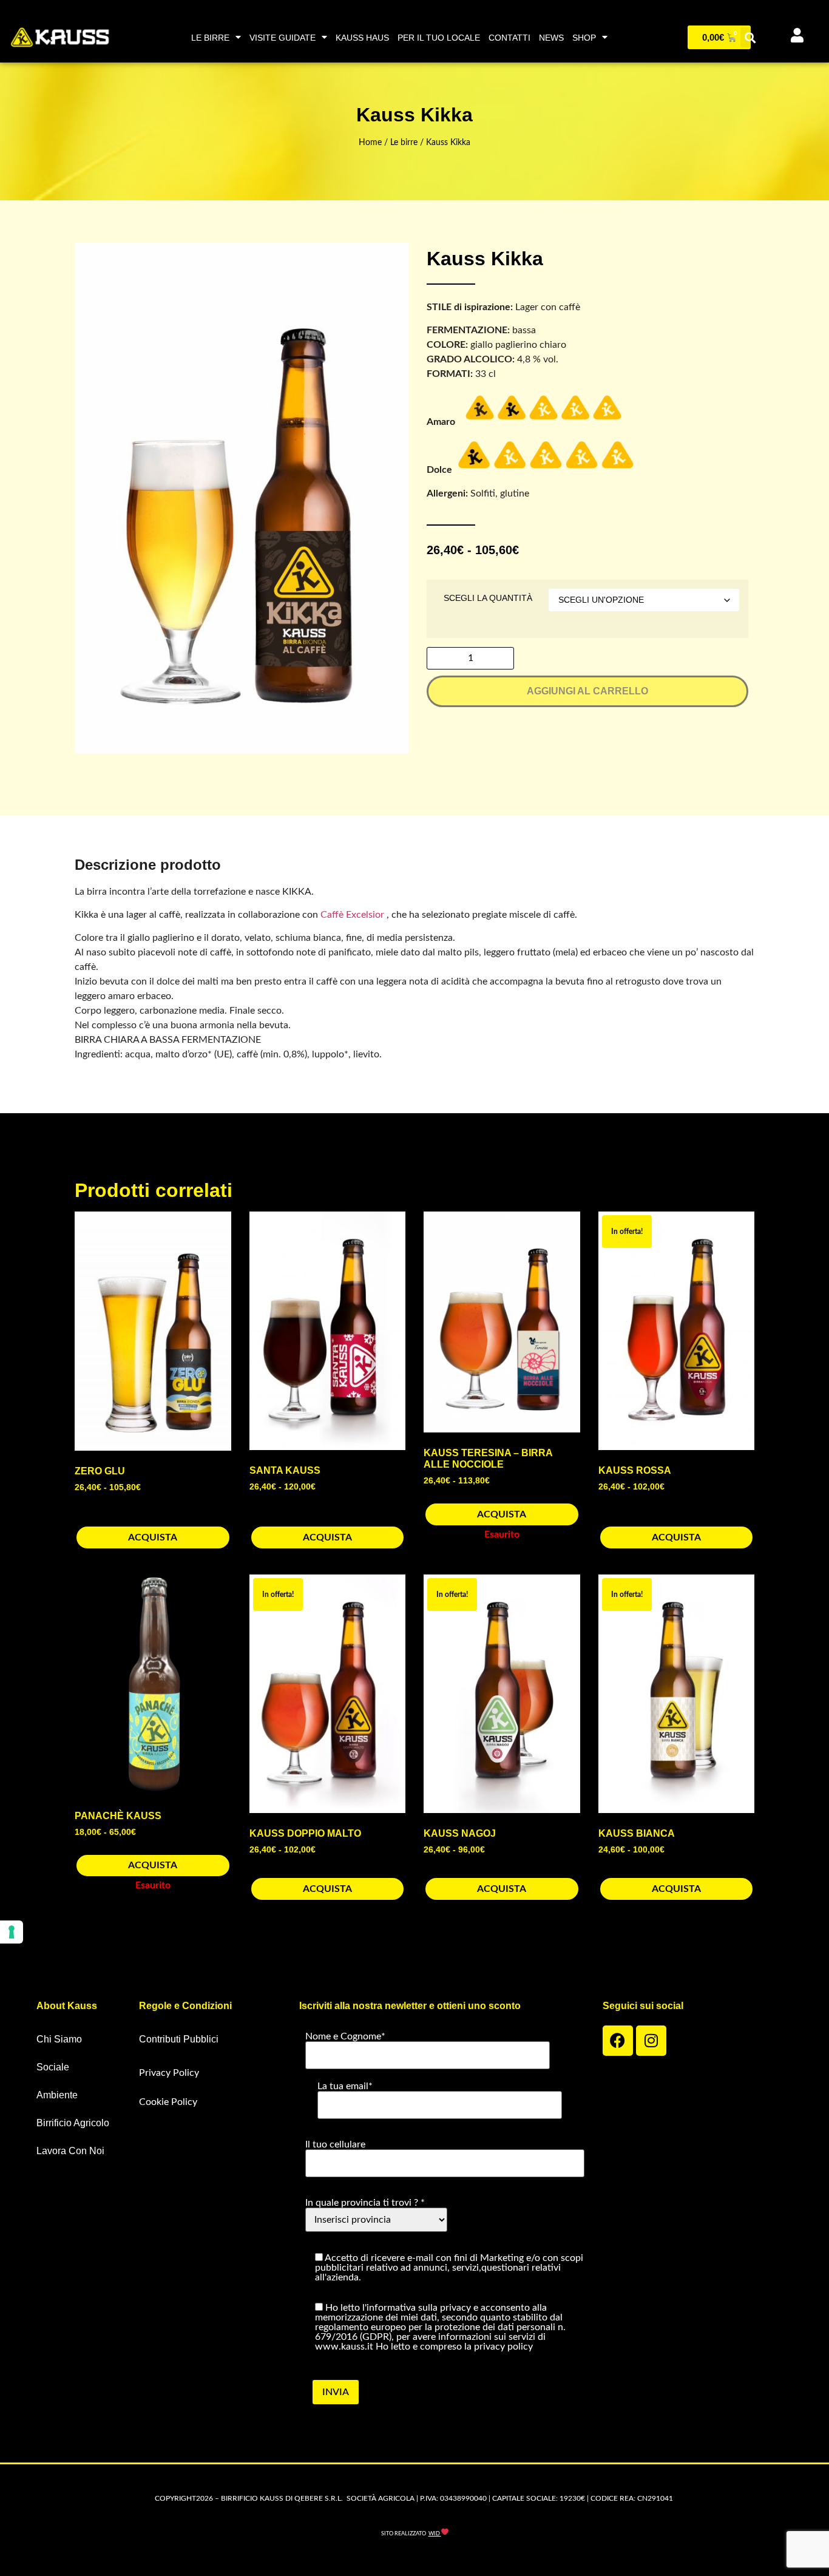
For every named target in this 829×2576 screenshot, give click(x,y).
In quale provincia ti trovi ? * (365, 2203)
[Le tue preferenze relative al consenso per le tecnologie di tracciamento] (12, 1932)
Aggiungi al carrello (587, 691)
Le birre (210, 38)
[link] (352, 915)
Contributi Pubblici (179, 2039)
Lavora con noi (70, 2151)
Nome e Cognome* (345, 2036)
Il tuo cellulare (335, 2144)
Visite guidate (283, 38)
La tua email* (345, 2086)
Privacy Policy (169, 2073)
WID (435, 2534)
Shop (584, 38)
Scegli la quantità (488, 598)
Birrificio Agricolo (73, 2123)
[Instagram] (651, 2041)
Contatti (509, 38)
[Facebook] (618, 2041)
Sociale (53, 2067)
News (551, 38)
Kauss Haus (362, 38)
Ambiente (57, 2095)
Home (370, 143)
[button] (750, 37)
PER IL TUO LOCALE (439, 38)
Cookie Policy (168, 2102)
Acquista (153, 1537)
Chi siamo (59, 2039)
